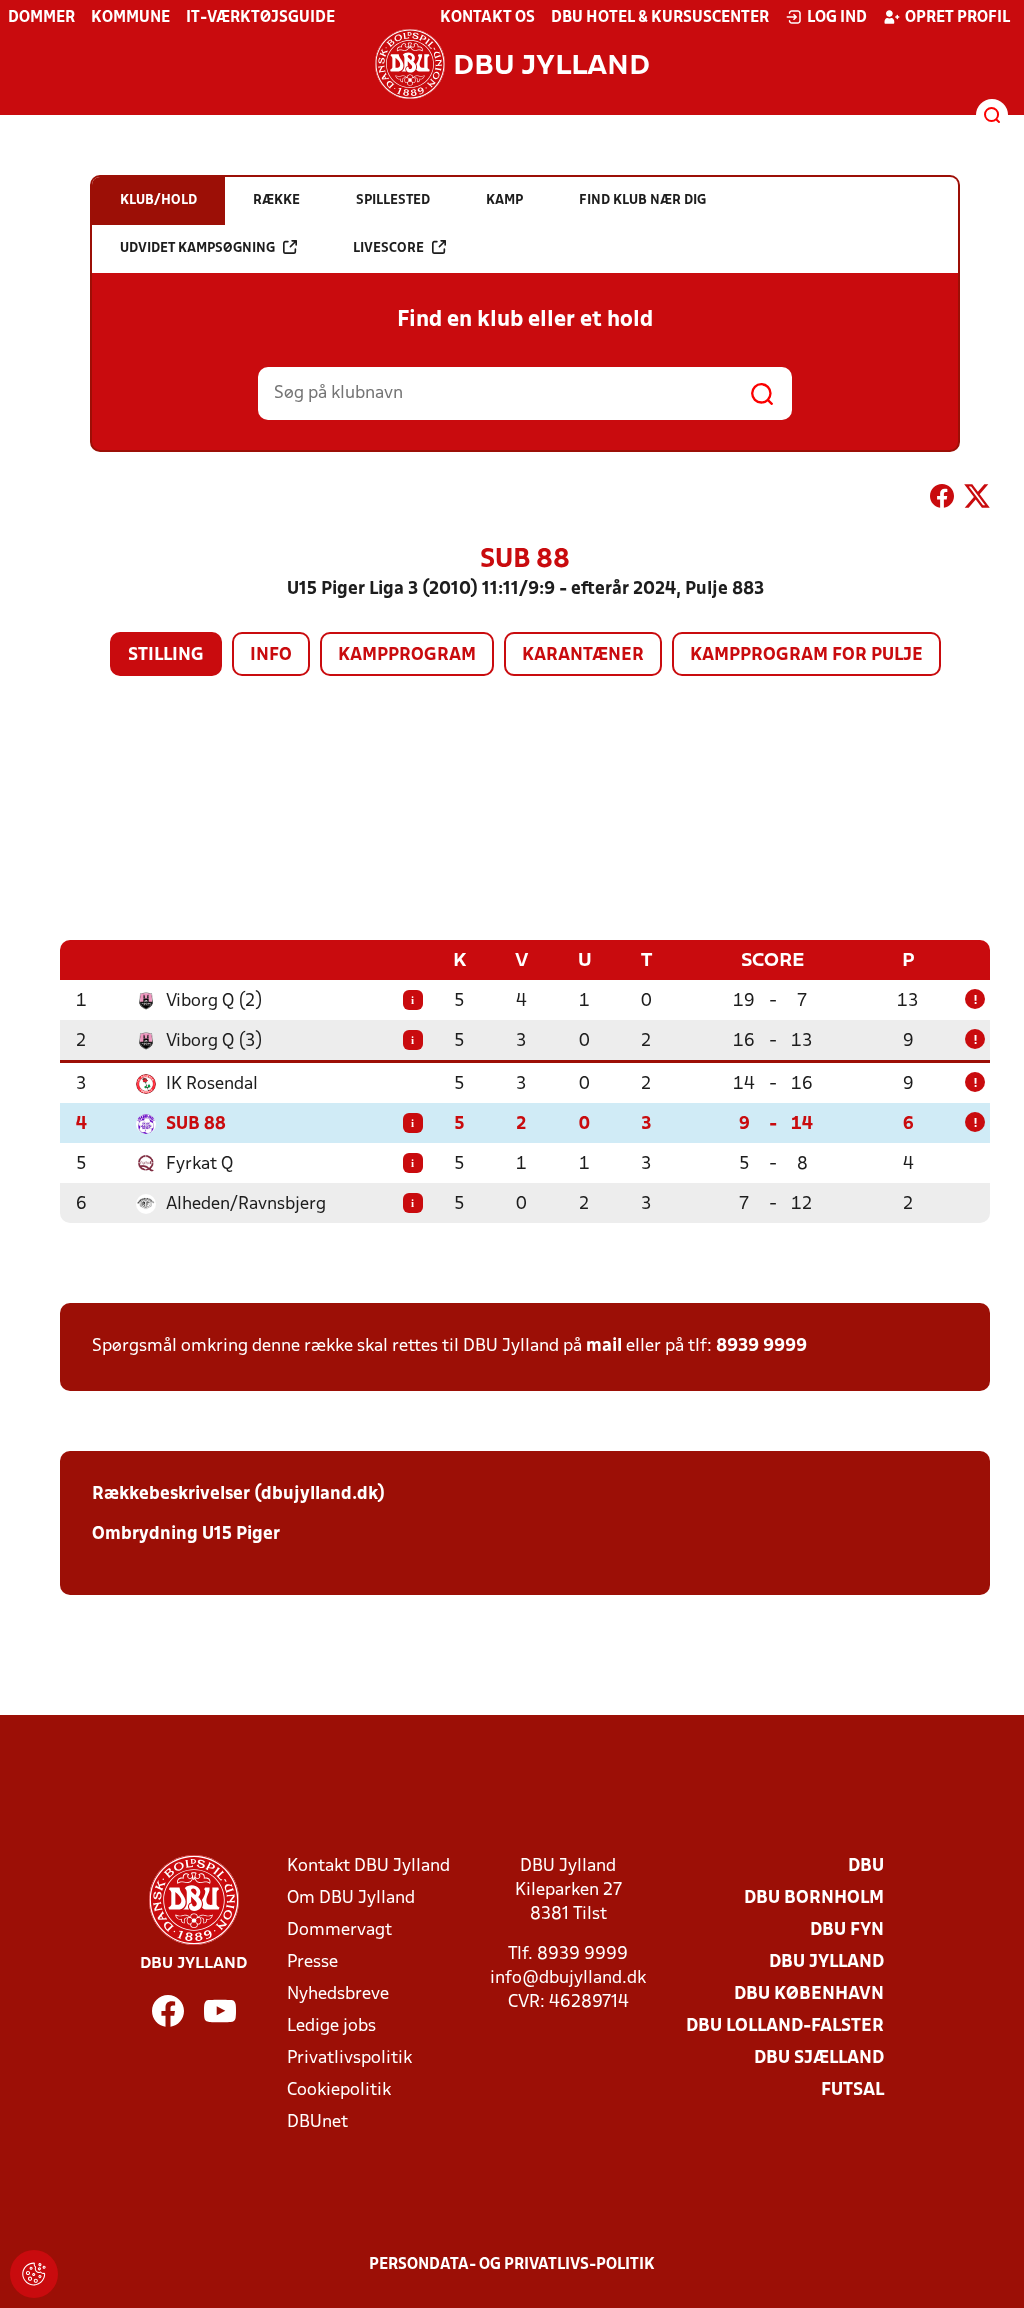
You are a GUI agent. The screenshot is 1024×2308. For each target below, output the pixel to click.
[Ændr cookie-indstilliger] (34, 2274)
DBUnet (317, 2122)
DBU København (809, 1994)
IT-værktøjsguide (260, 18)
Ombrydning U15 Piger (186, 1534)
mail (604, 1346)
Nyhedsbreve (338, 1994)
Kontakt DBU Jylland (368, 1866)
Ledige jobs (331, 2026)
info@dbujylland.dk (568, 1978)
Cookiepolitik (339, 2090)
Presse (312, 1962)
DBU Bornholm (814, 1898)
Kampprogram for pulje (806, 655)
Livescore (388, 248)
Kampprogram (407, 655)
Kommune (130, 18)
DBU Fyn (847, 1930)
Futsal (852, 2090)
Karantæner (583, 655)
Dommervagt (339, 1930)
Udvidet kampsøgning (197, 248)
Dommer (41, 18)
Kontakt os (487, 18)
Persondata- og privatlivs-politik (512, 2265)
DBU (866, 1866)
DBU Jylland (826, 1962)
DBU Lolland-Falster (785, 2026)
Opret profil (957, 18)
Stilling (166, 655)
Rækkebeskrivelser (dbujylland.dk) (238, 1494)
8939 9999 (761, 1346)
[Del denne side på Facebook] (942, 500)
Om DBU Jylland (351, 1898)
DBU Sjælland (819, 2058)
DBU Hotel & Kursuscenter (660, 18)
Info (271, 655)
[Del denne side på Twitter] (977, 500)
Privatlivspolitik (349, 2058)
